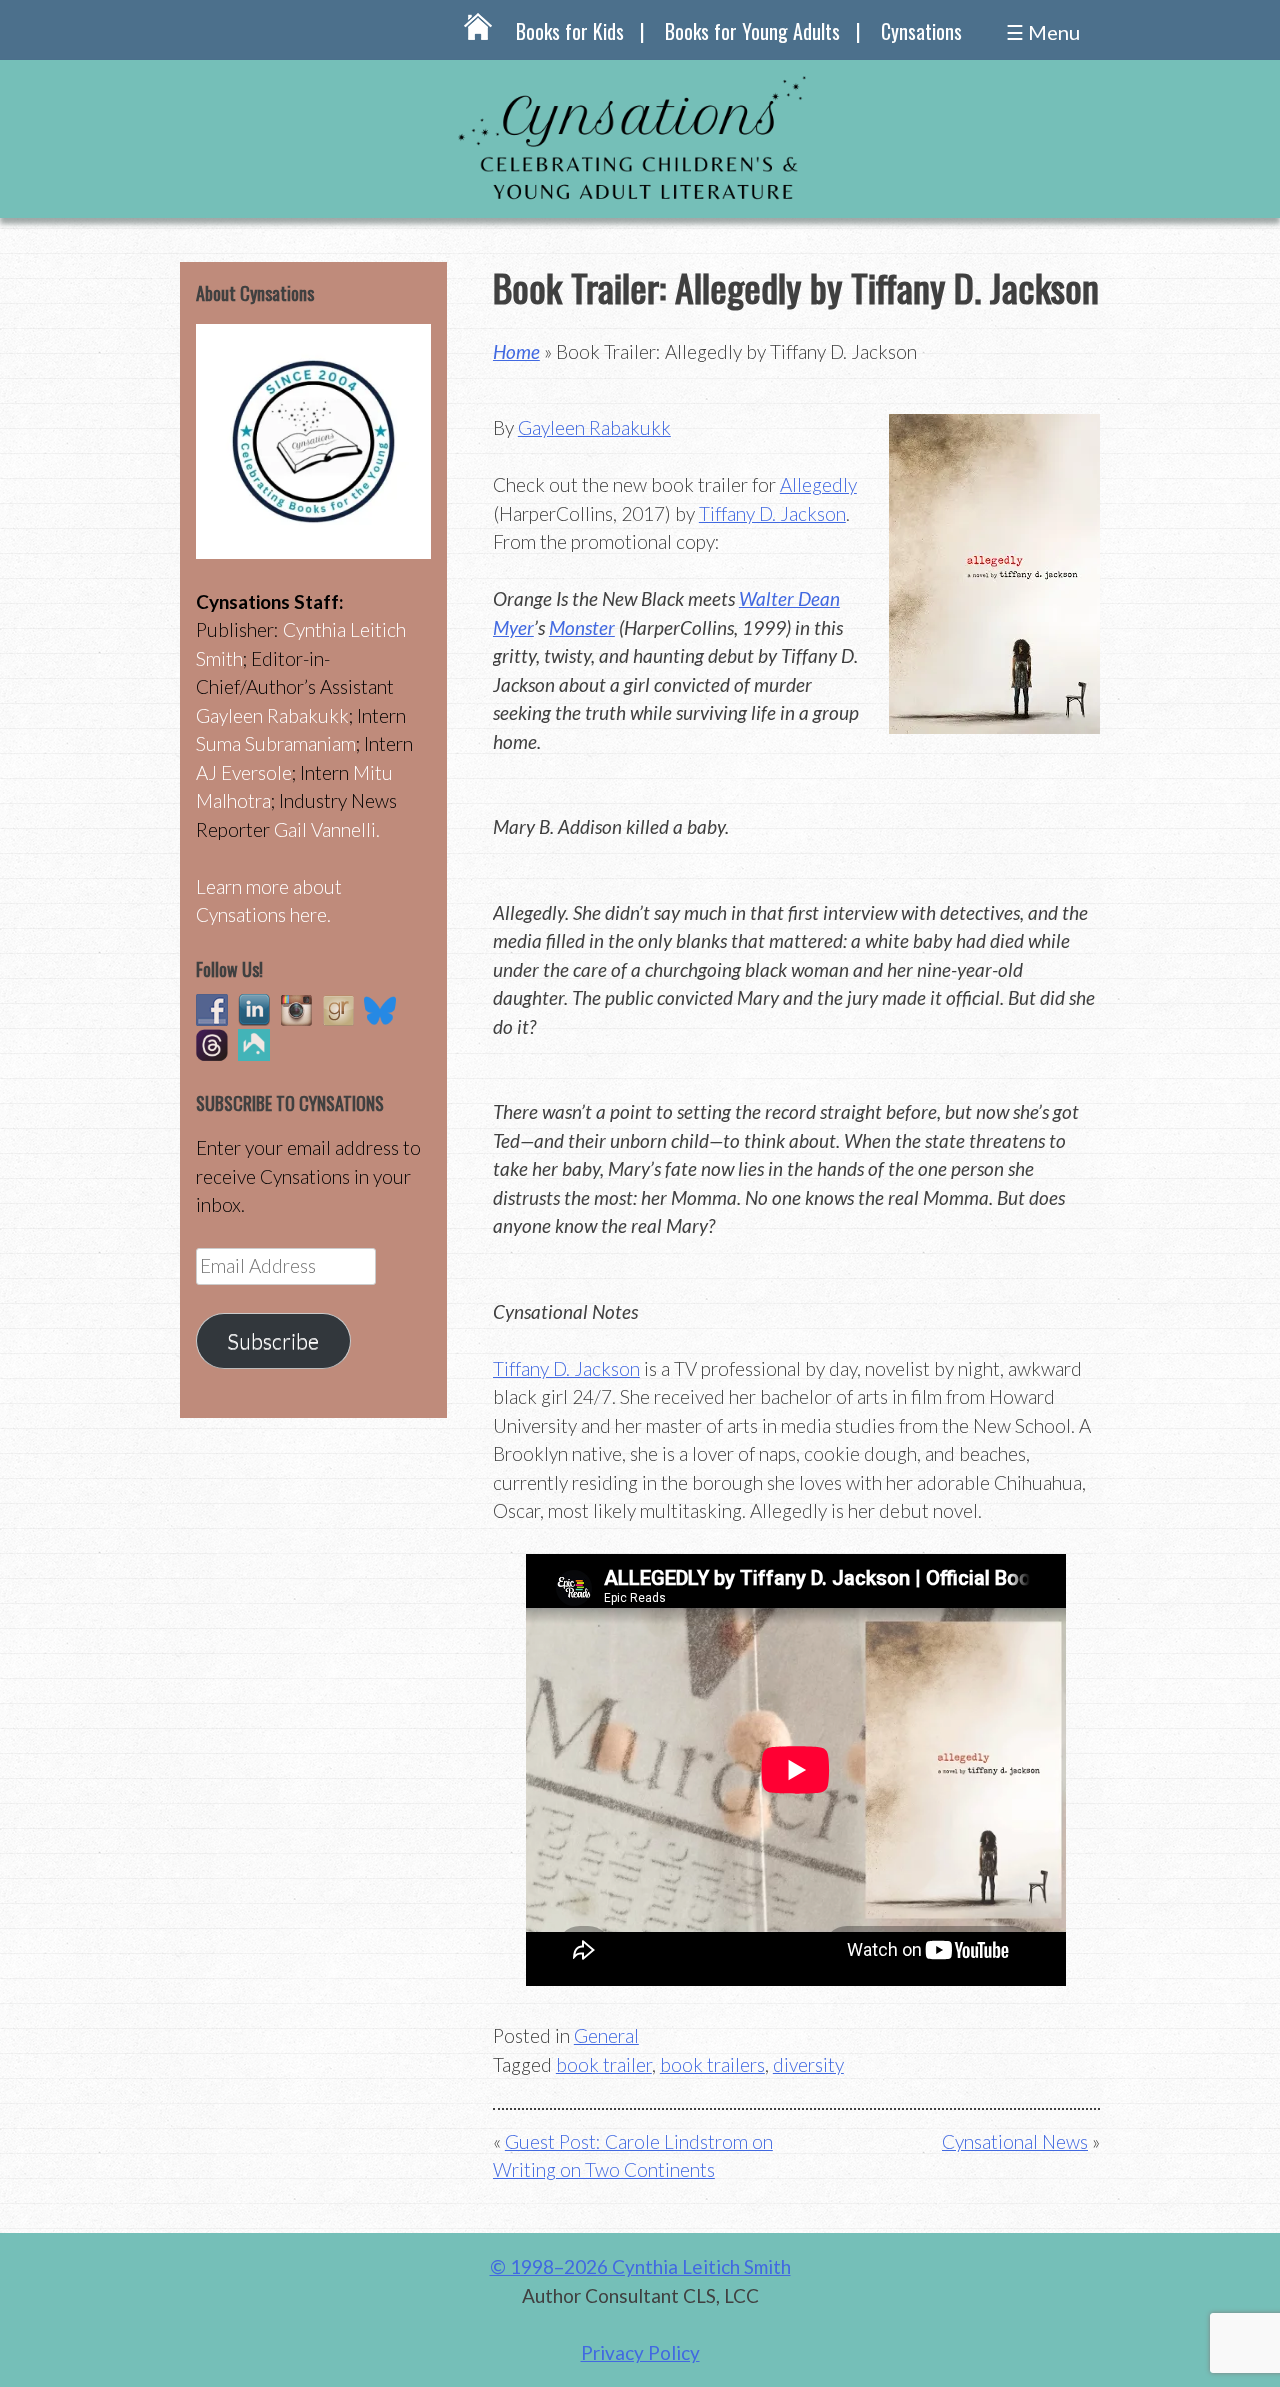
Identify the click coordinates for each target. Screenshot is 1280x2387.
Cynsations (921, 31)
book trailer (604, 2064)
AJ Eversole (244, 772)
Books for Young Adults (752, 31)
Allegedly (818, 484)
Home (516, 351)
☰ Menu (1043, 32)
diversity (808, 2064)
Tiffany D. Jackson (772, 513)
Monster (582, 627)
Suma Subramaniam (276, 743)
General (606, 2035)
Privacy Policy (640, 2352)
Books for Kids (570, 31)
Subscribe (273, 1341)
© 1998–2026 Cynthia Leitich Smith (640, 2266)
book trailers (712, 2064)
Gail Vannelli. (327, 829)
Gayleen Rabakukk (594, 427)
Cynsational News (1015, 2141)
